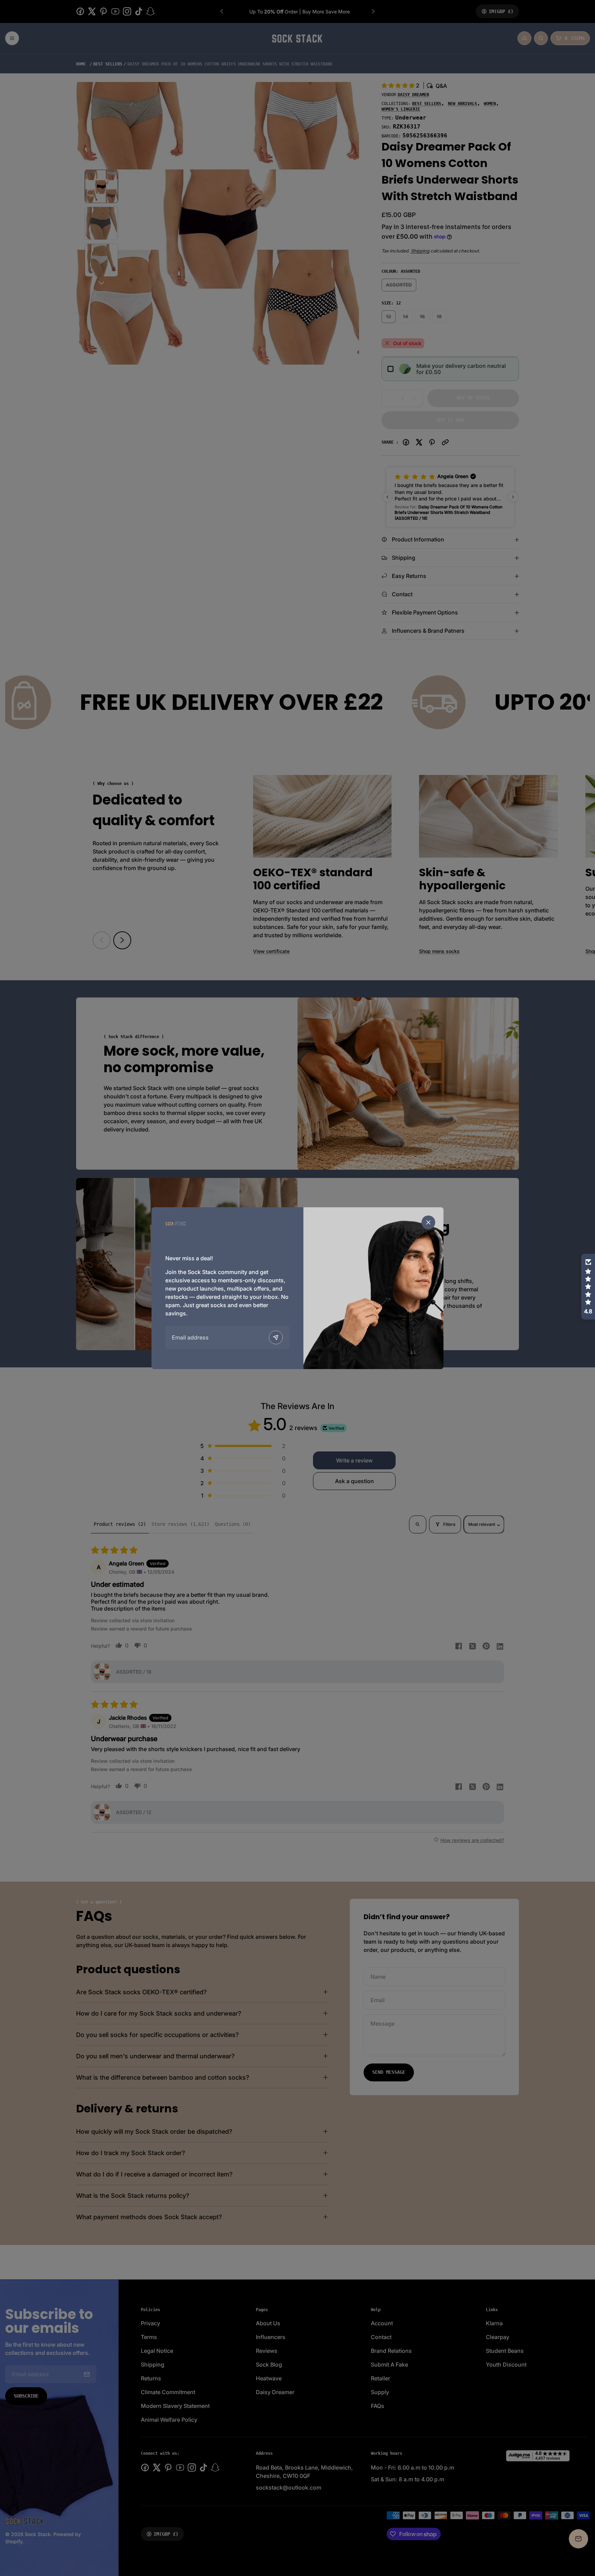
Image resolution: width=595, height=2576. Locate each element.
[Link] (176, 1224)
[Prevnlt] (276, 1337)
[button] (588, 1287)
